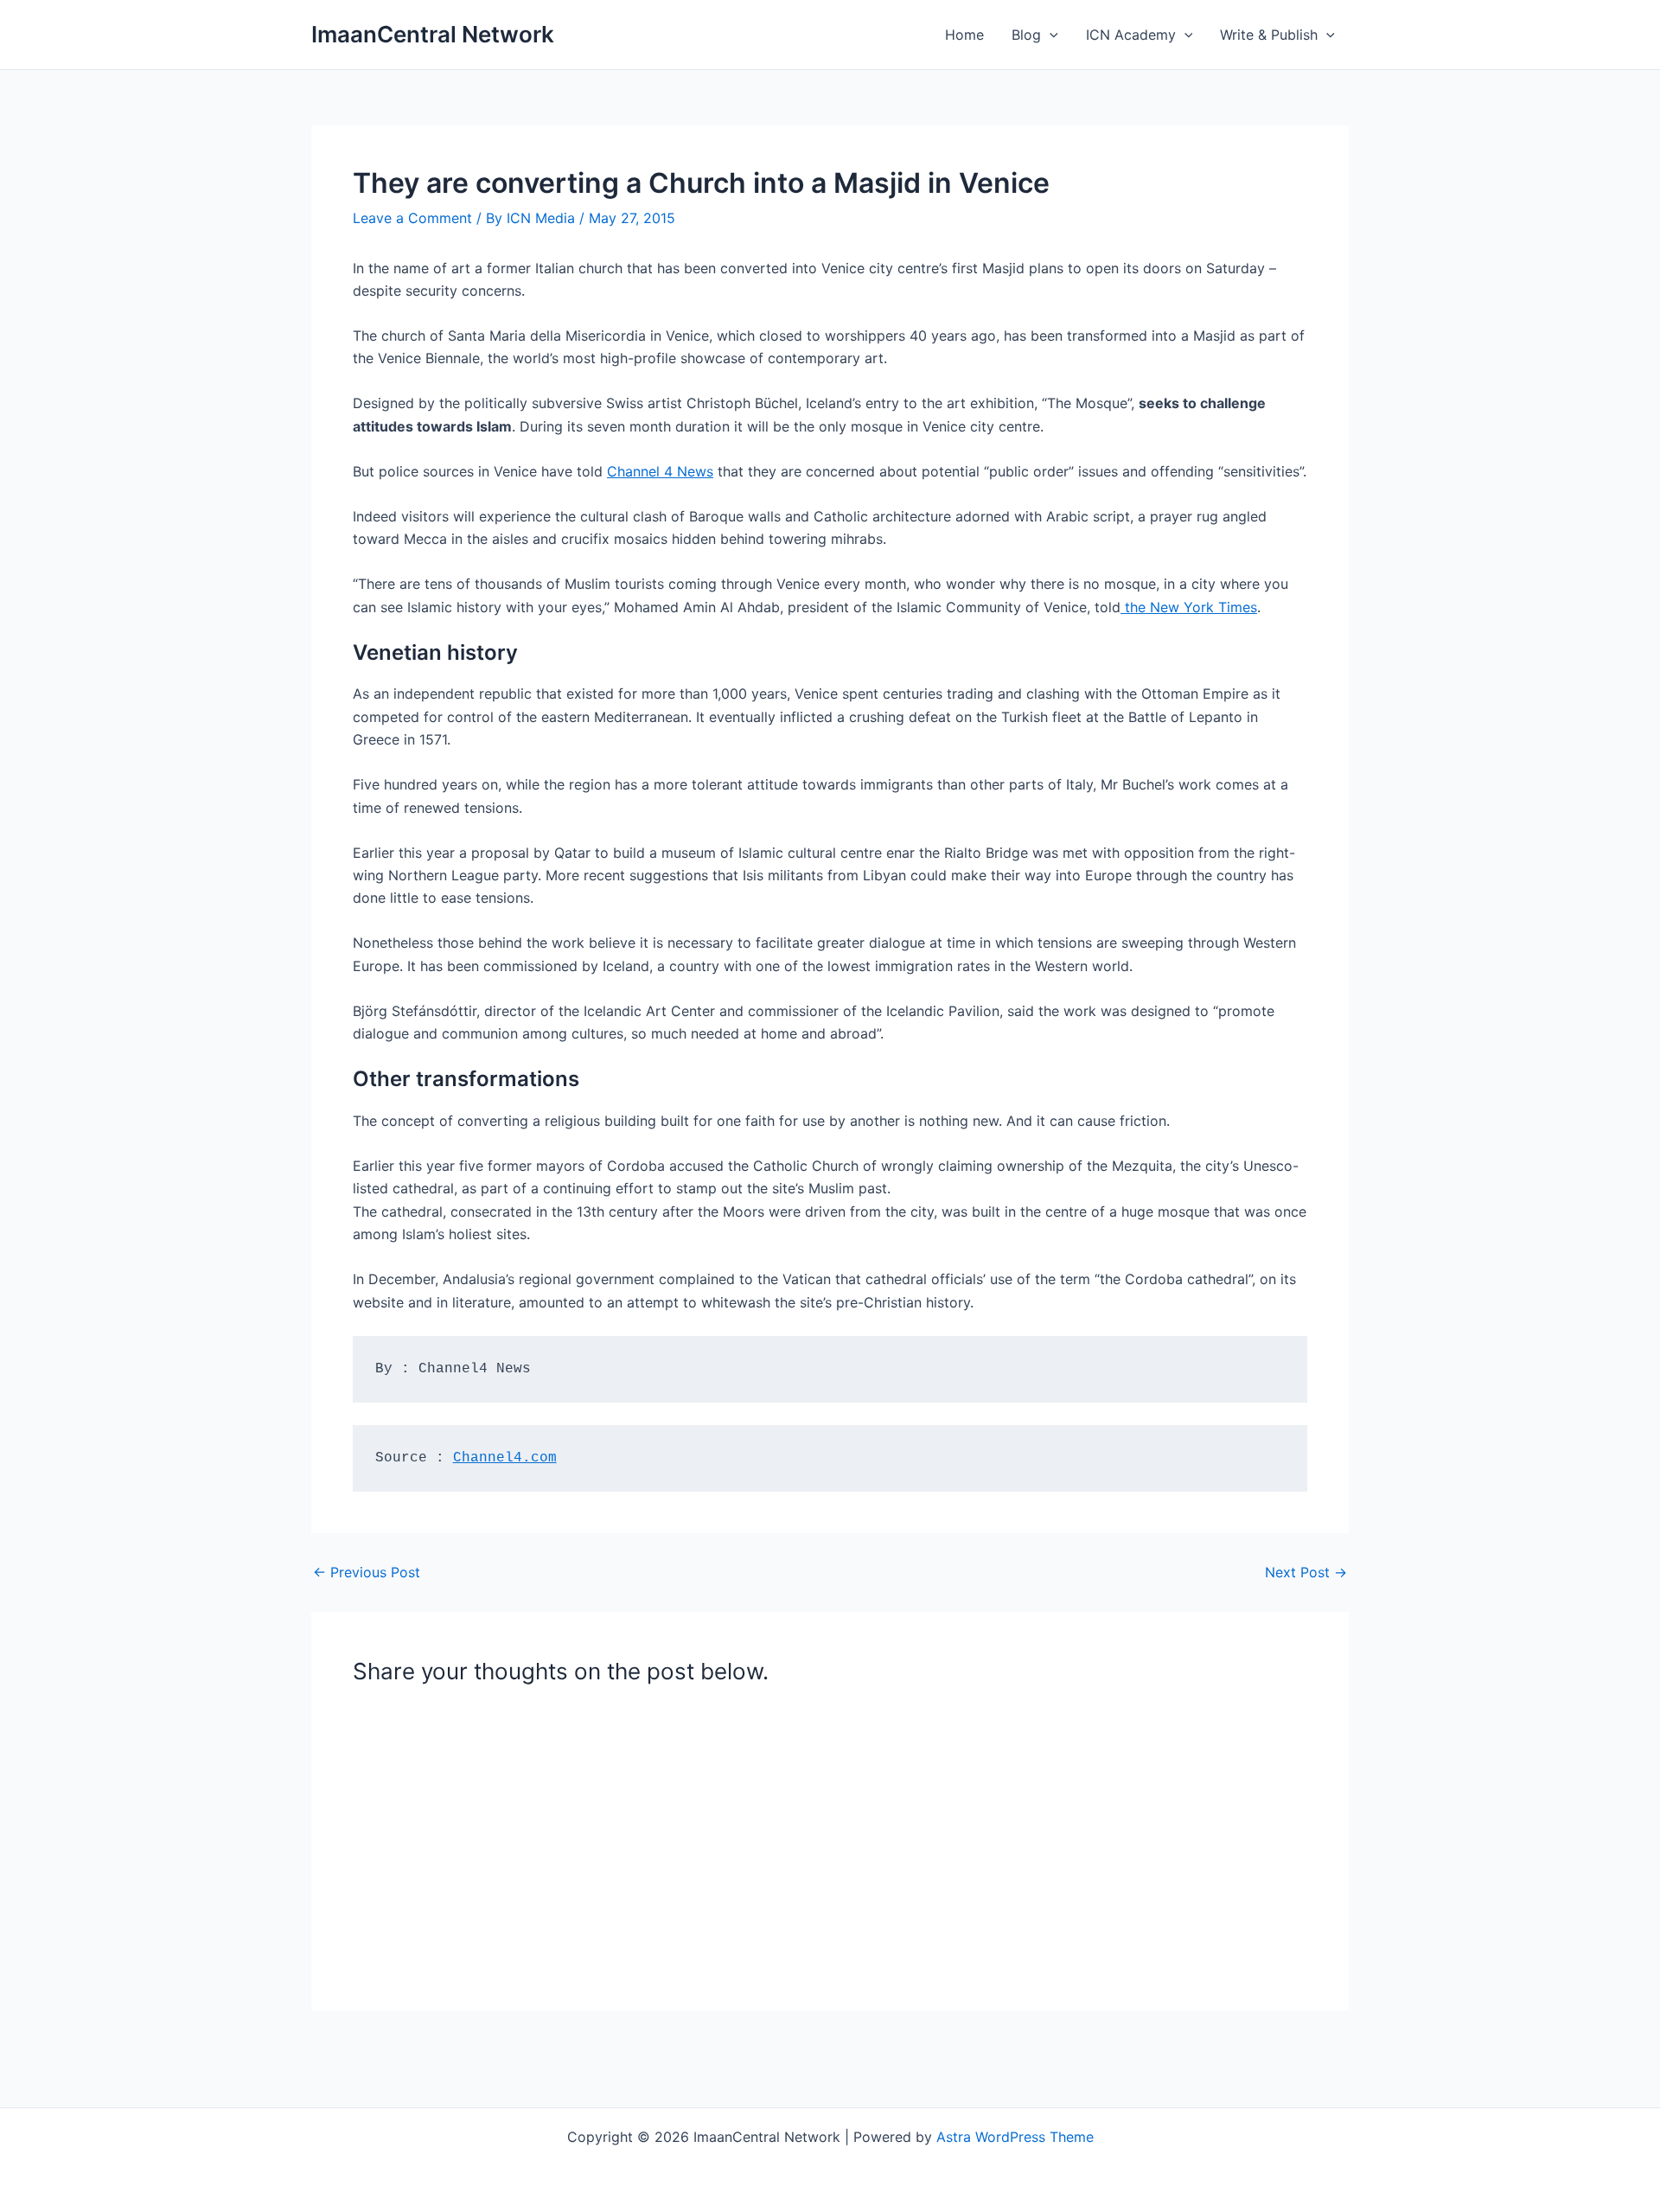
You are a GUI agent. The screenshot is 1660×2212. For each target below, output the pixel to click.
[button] (1050, 35)
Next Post (1306, 1572)
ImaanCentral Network (433, 34)
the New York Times (1189, 607)
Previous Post (367, 1572)
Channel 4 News (660, 471)
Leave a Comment (412, 218)
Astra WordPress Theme (1015, 2137)
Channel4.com (505, 1458)
